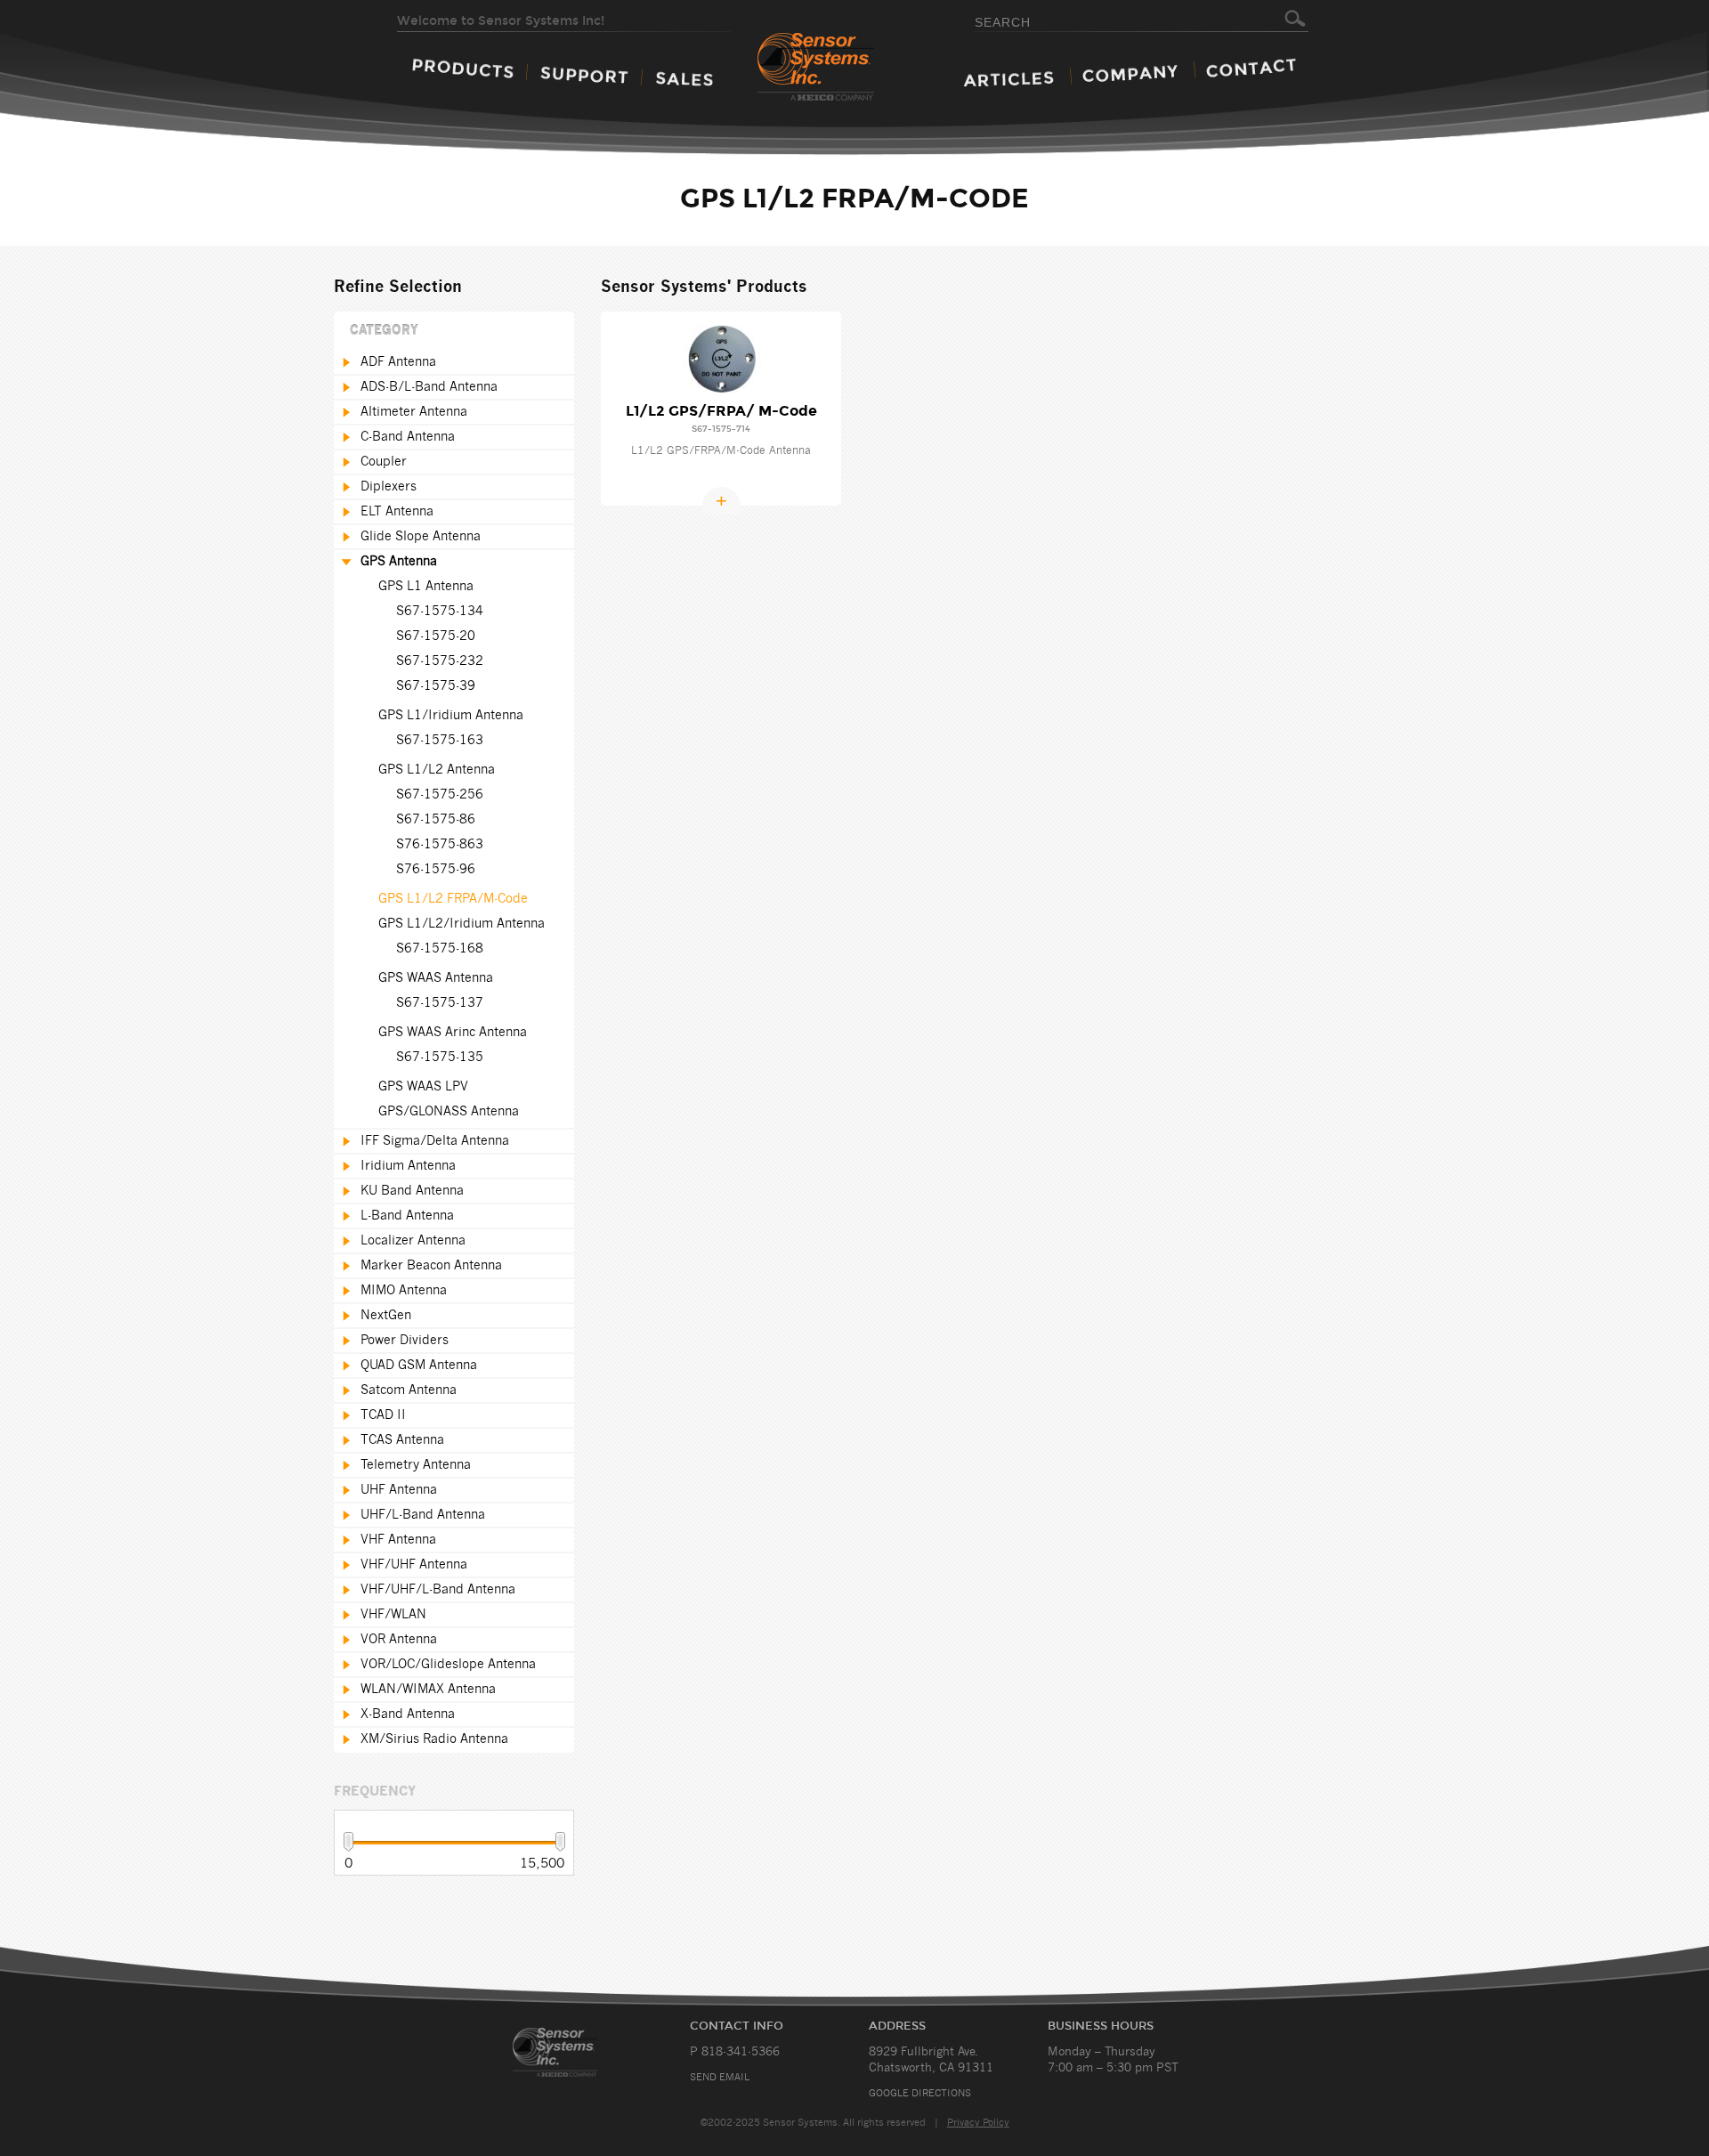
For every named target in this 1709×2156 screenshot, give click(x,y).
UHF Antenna (399, 1490)
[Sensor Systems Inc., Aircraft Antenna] (847, 68)
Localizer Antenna (413, 1241)
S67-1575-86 (436, 820)
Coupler (384, 462)
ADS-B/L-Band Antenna (429, 387)
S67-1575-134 (440, 612)
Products (463, 68)
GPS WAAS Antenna (436, 978)
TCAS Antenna (402, 1440)
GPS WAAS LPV (423, 1087)
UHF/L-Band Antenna (423, 1515)
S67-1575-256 (440, 795)
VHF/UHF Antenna (414, 1565)
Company (1130, 73)
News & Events (1008, 79)
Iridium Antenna (408, 1166)
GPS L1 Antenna (426, 587)
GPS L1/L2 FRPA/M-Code (453, 899)
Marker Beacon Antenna (431, 1266)
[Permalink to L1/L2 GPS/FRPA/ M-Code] (721, 359)
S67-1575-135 (440, 1058)
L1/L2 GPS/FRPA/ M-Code (721, 411)
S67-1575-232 (440, 661)
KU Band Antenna (412, 1191)
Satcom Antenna (409, 1390)
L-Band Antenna (407, 1216)
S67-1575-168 (440, 949)
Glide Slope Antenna (421, 537)
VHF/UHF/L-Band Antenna (438, 1590)
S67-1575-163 (440, 741)
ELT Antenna (397, 512)
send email (720, 2077)
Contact (1251, 68)
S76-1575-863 (440, 845)
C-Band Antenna (408, 437)
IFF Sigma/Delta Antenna (435, 1141)
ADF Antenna (398, 362)
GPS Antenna (399, 562)
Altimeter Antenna (414, 412)
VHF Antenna (398, 1540)
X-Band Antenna (408, 1714)
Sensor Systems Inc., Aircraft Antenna (576, 2052)
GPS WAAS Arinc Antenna (453, 1033)
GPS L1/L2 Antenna (437, 770)
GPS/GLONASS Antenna (449, 1112)
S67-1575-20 (436, 636)
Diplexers (389, 487)
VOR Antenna (399, 1640)
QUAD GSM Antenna (419, 1366)
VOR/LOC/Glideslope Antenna (448, 1665)
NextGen (386, 1316)
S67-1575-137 (440, 1003)
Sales (684, 79)
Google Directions (920, 2093)
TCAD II (383, 1415)
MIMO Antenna (404, 1291)
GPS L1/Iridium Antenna (451, 716)
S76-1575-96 (436, 870)
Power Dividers (405, 1341)
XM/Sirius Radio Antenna (434, 1739)
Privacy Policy (978, 2123)
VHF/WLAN (393, 1615)
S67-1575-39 (436, 686)
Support (584, 75)
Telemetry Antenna (416, 1465)
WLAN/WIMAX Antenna (428, 1690)
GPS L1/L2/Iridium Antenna (462, 924)
